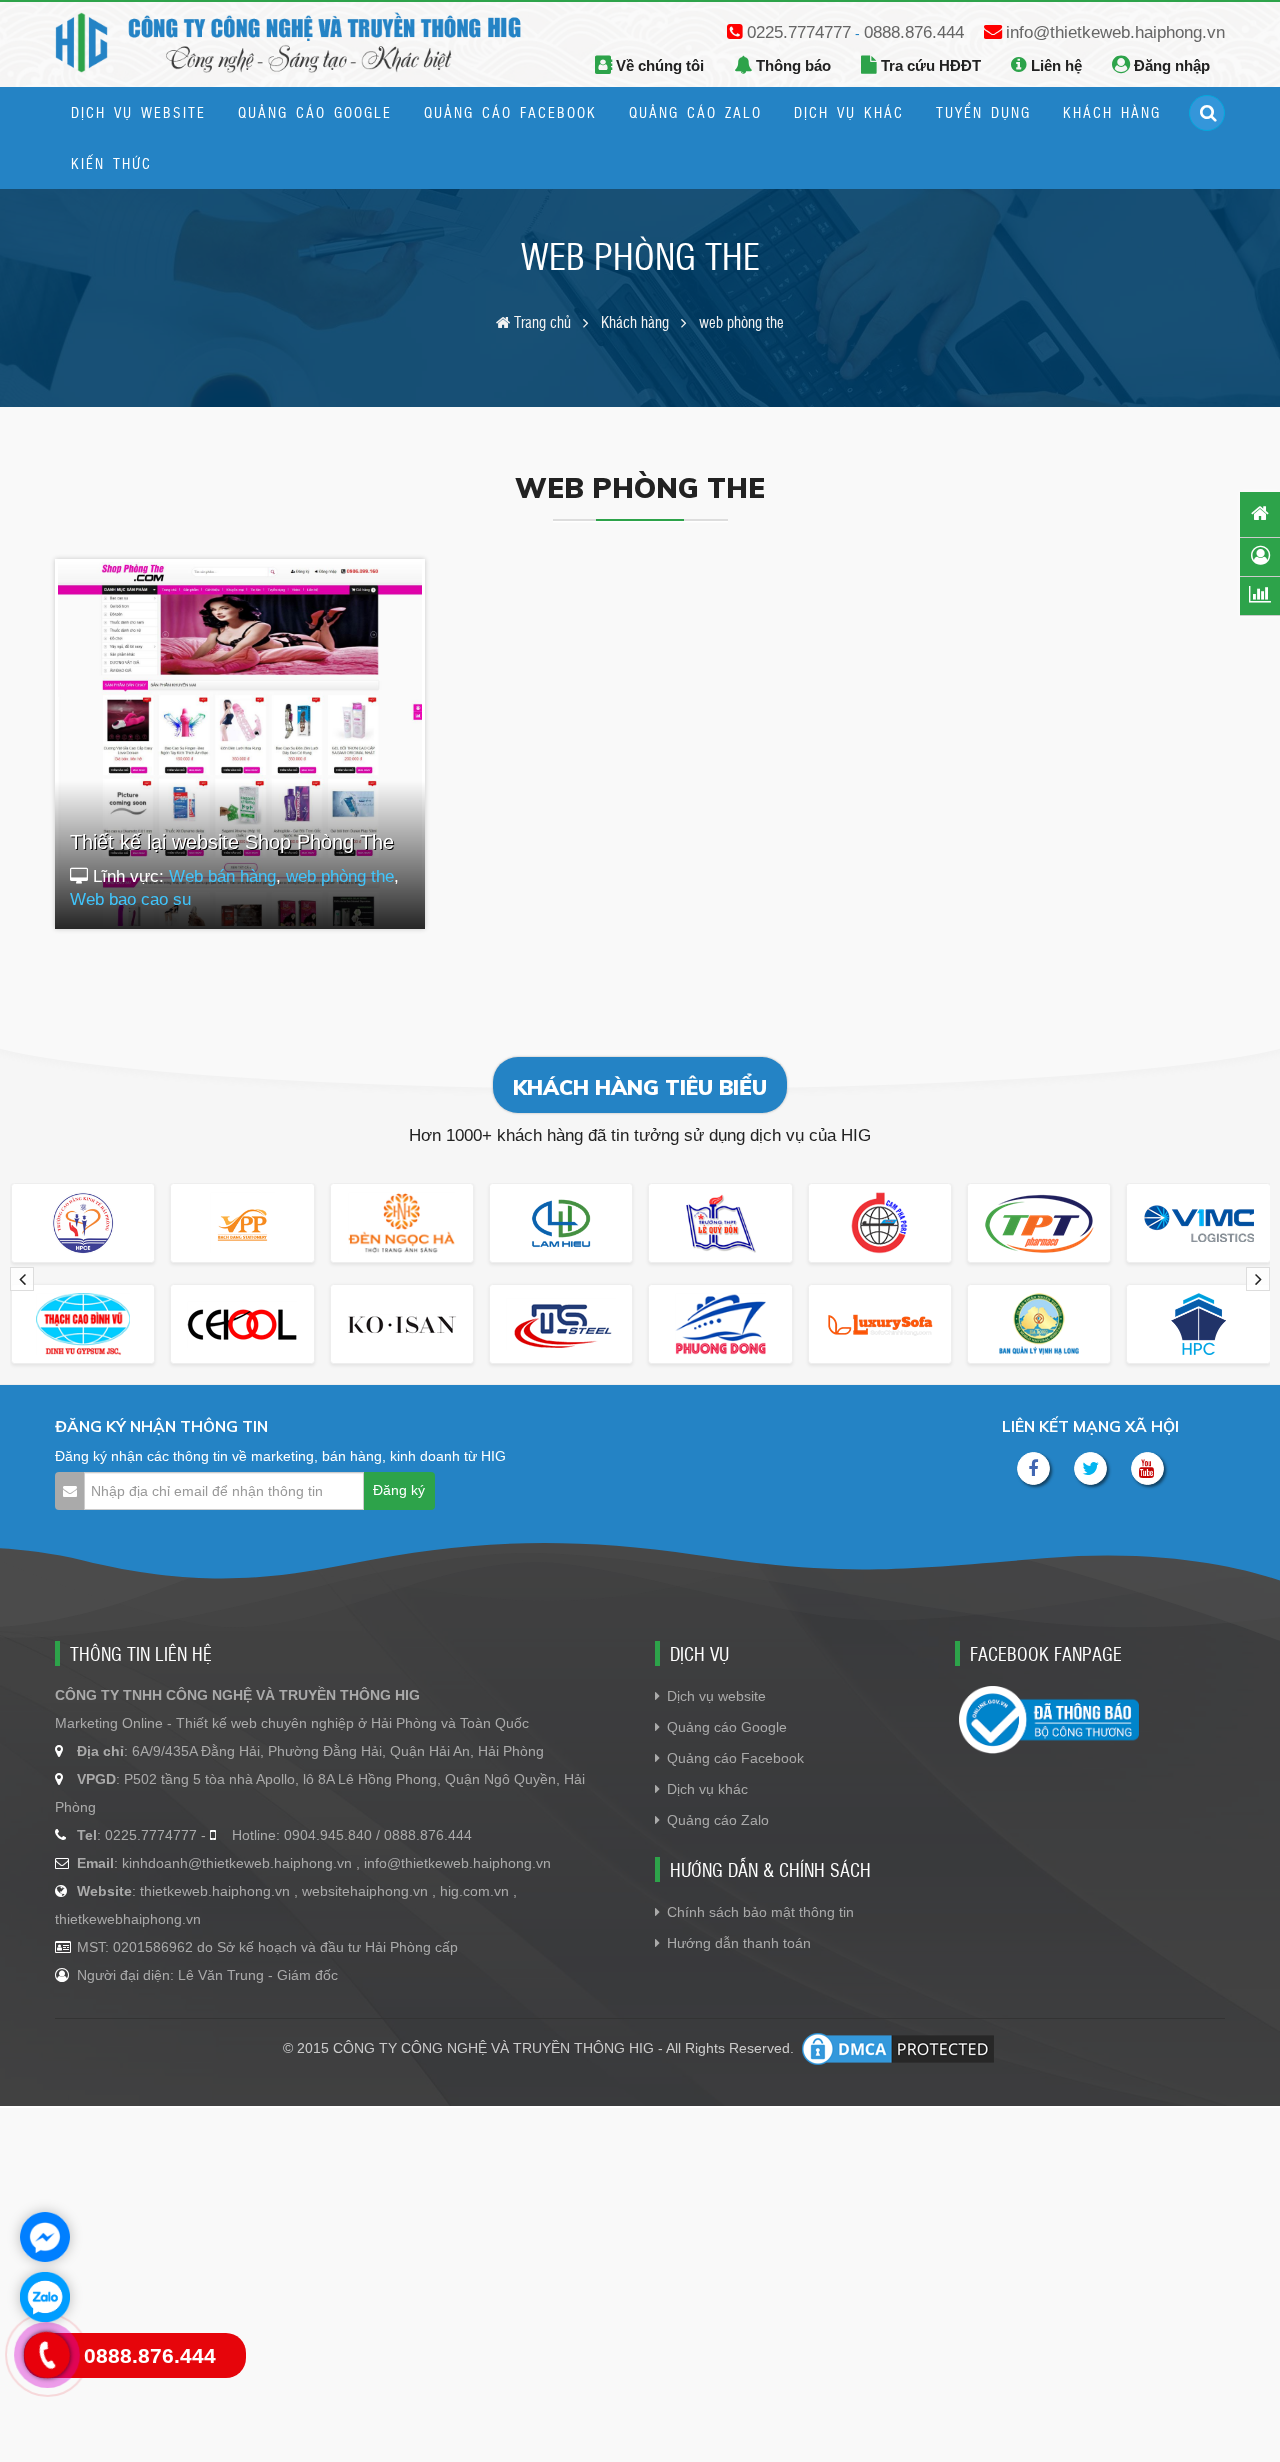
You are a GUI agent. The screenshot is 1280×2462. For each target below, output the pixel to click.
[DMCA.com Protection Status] (898, 2049)
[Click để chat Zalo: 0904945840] (45, 2297)
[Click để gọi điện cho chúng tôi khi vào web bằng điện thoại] (47, 2355)
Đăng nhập (1170, 65)
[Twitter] (1090, 1468)
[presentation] (22, 1279)
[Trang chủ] (1260, 513)
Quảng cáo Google (727, 1727)
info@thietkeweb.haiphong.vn (1115, 32)
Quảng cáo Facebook (735, 1758)
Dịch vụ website (716, 1696)
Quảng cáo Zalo (718, 1820)
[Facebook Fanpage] (1033, 1468)
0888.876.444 (914, 32)
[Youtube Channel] (1147, 1468)
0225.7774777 (799, 32)
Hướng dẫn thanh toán (739, 1943)
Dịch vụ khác (707, 1789)
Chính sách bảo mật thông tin (760, 1912)
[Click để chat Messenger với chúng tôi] (45, 2237)
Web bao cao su (130, 899)
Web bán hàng (222, 876)
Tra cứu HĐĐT (929, 65)
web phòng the (340, 876)
